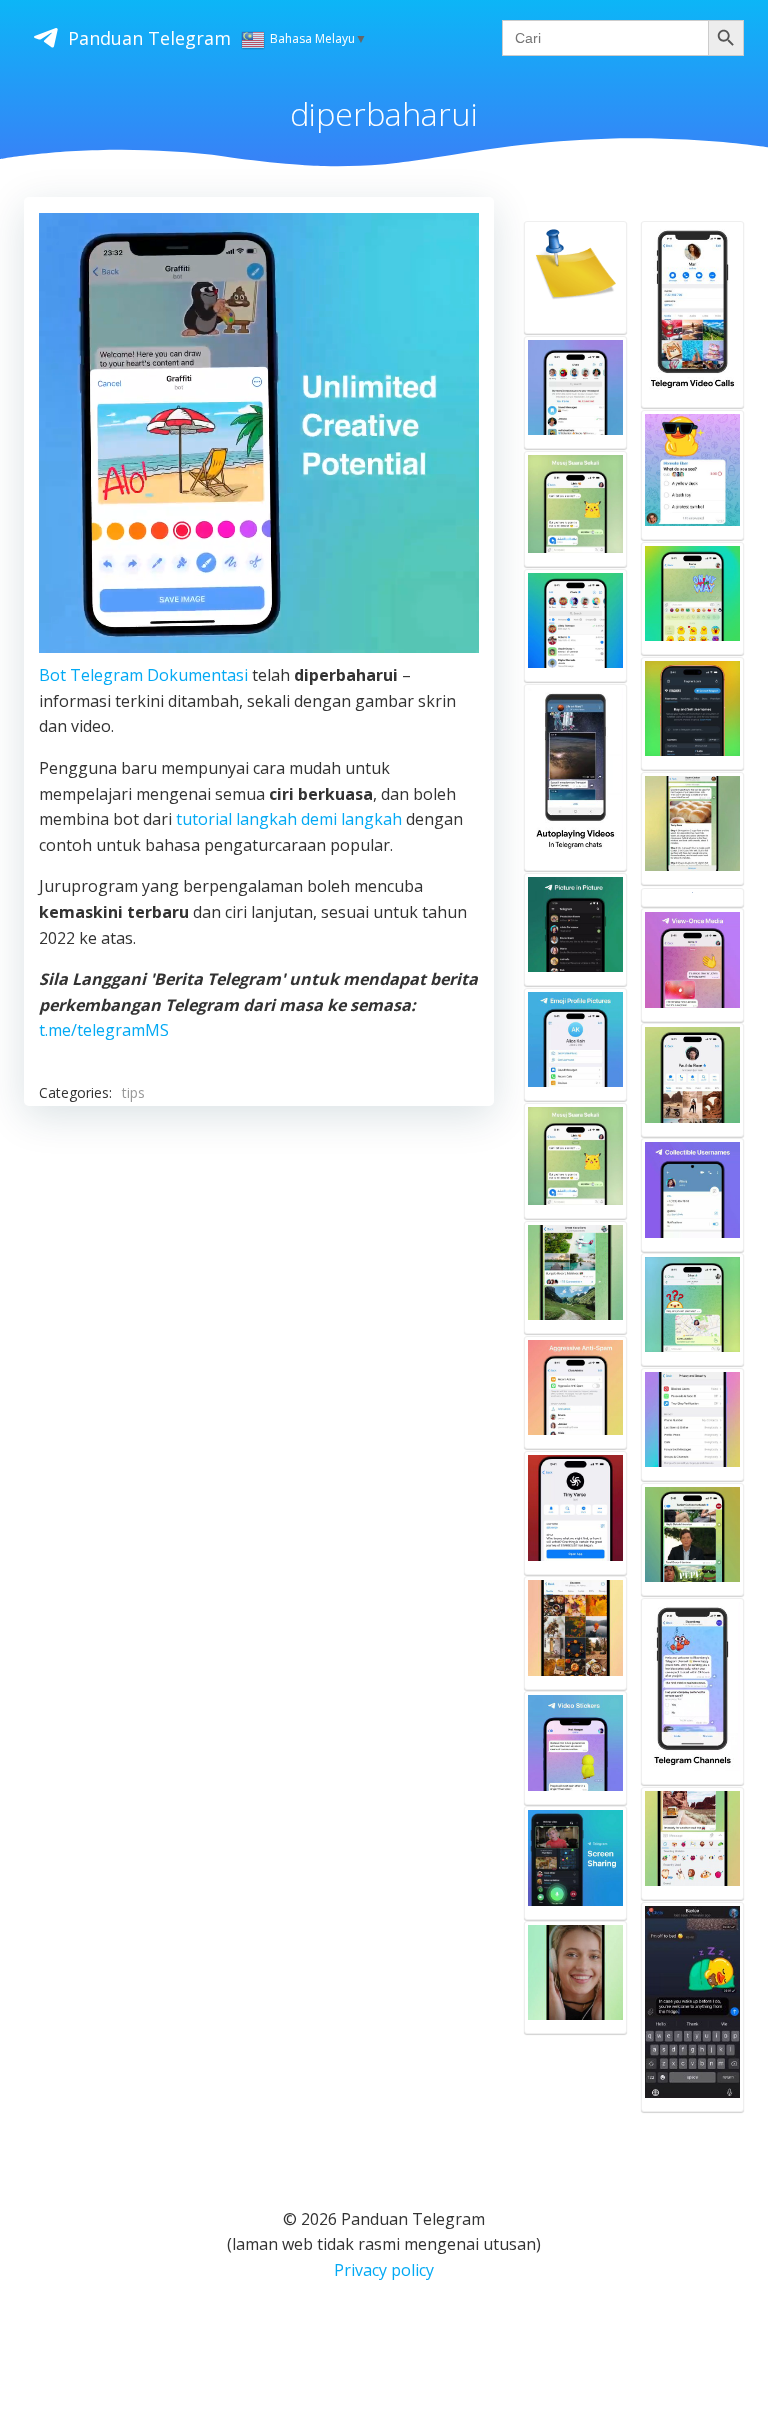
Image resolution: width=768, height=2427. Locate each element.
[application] (259, 433)
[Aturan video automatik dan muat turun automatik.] (575, 777)
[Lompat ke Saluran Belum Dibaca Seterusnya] (692, 828)
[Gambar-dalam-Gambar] (575, 929)
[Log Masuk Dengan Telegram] (692, 713)
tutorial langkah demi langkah (289, 819)
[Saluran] (692, 1691)
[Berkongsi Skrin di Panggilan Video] (575, 1977)
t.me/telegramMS (104, 1030)
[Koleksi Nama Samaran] (692, 1194)
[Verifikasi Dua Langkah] (692, 1424)
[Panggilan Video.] (692, 314)
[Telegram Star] (692, 897)
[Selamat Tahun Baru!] (575, 277)
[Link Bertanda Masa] (692, 1539)
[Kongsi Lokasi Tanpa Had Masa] (692, 1309)
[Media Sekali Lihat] (692, 964)
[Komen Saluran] (575, 1277)
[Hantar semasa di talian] (692, 2007)
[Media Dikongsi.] (575, 1632)
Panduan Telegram (149, 38)
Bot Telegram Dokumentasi (143, 675)
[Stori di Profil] (692, 1079)
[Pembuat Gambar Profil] (575, 1044)
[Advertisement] (259, 1295)
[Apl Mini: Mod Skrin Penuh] (575, 1513)
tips (133, 1092)
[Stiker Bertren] (692, 1843)
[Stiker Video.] (575, 1747)
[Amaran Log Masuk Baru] (575, 392)
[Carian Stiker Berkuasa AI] (692, 598)
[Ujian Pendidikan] (692, 475)
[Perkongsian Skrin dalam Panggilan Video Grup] (575, 1862)
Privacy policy (384, 2270)
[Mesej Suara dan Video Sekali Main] (575, 509)
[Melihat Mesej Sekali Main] (575, 1161)
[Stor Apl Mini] (575, 625)
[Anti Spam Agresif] (575, 1392)
